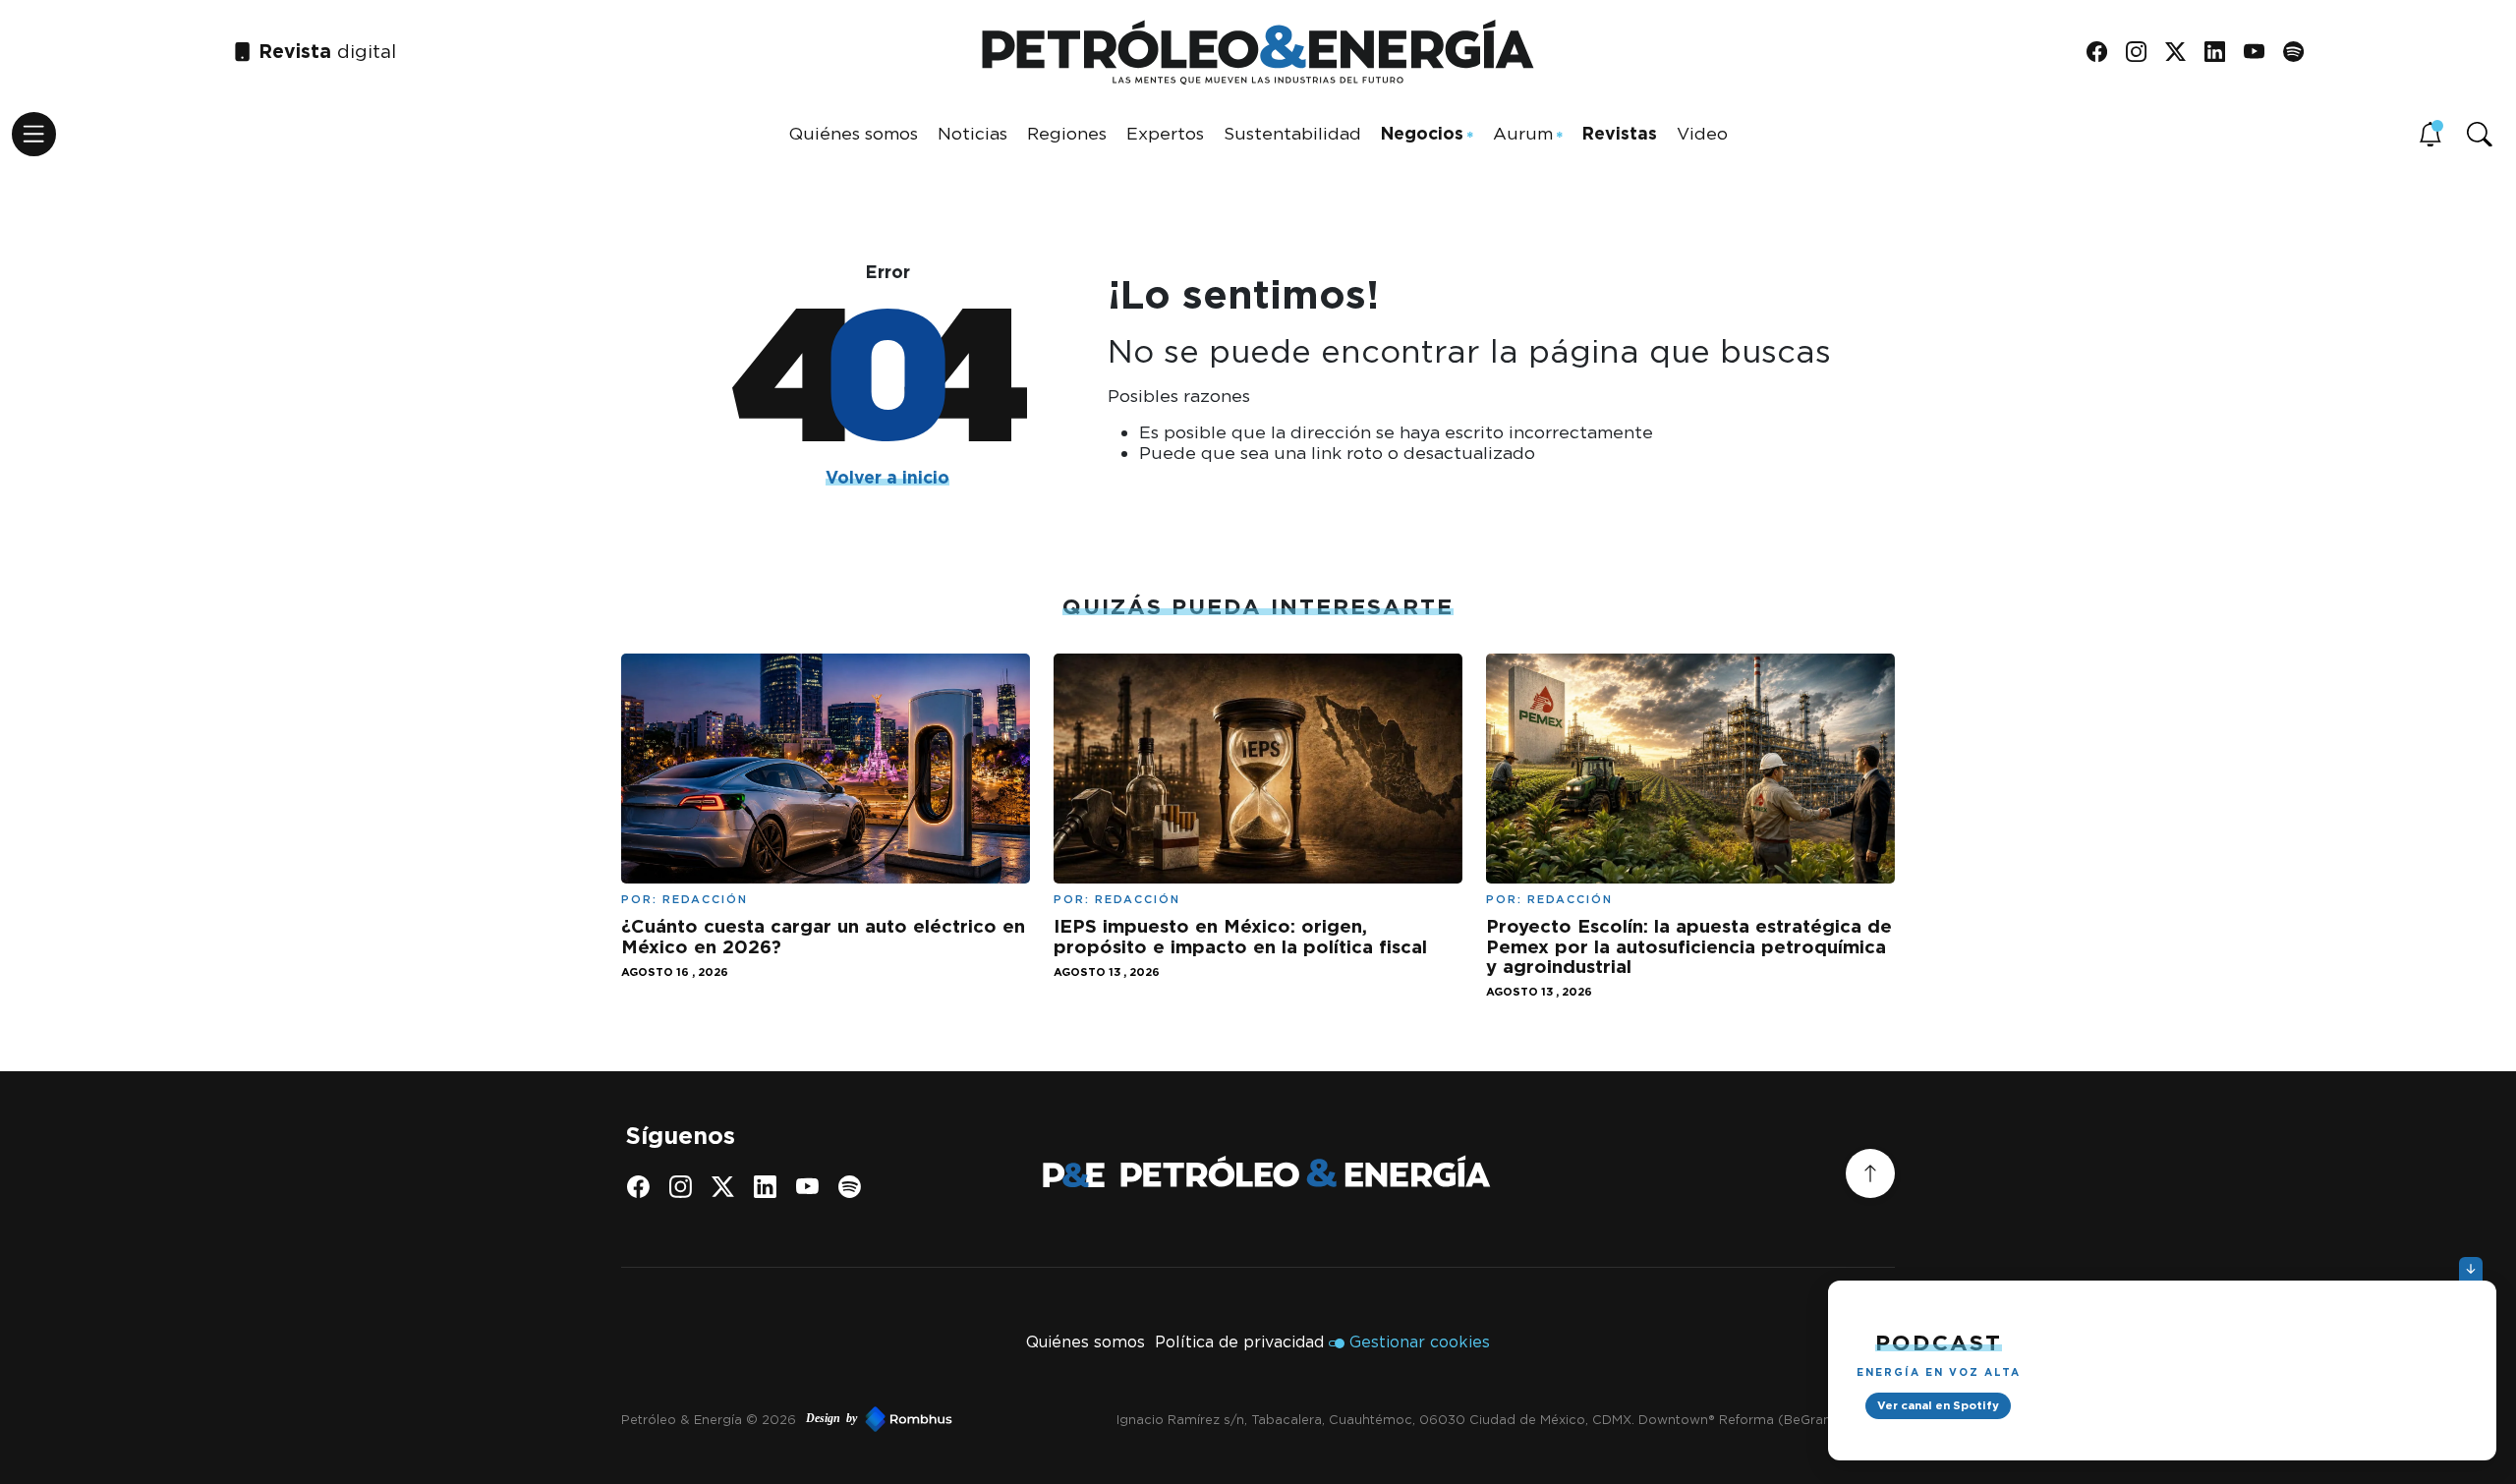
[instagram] (2143, 53)
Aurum (1523, 133)
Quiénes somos (854, 133)
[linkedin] (2222, 53)
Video (1702, 133)
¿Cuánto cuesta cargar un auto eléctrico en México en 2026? (823, 936)
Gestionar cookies (1420, 1342)
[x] (2182, 53)
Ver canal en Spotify (1938, 1405)
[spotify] (2300, 53)
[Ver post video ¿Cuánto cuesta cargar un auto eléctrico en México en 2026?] (826, 767)
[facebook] (2104, 53)
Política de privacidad (1239, 1342)
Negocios (1422, 133)
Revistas (1620, 133)
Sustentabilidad (1292, 133)
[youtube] (2261, 53)
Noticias (972, 133)
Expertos (1165, 133)
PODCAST (1939, 1342)
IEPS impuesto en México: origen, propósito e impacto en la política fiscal (1240, 936)
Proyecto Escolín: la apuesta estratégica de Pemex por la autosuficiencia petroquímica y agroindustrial (1689, 946)
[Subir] (1870, 1173)
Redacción (705, 899)
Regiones (1067, 133)
